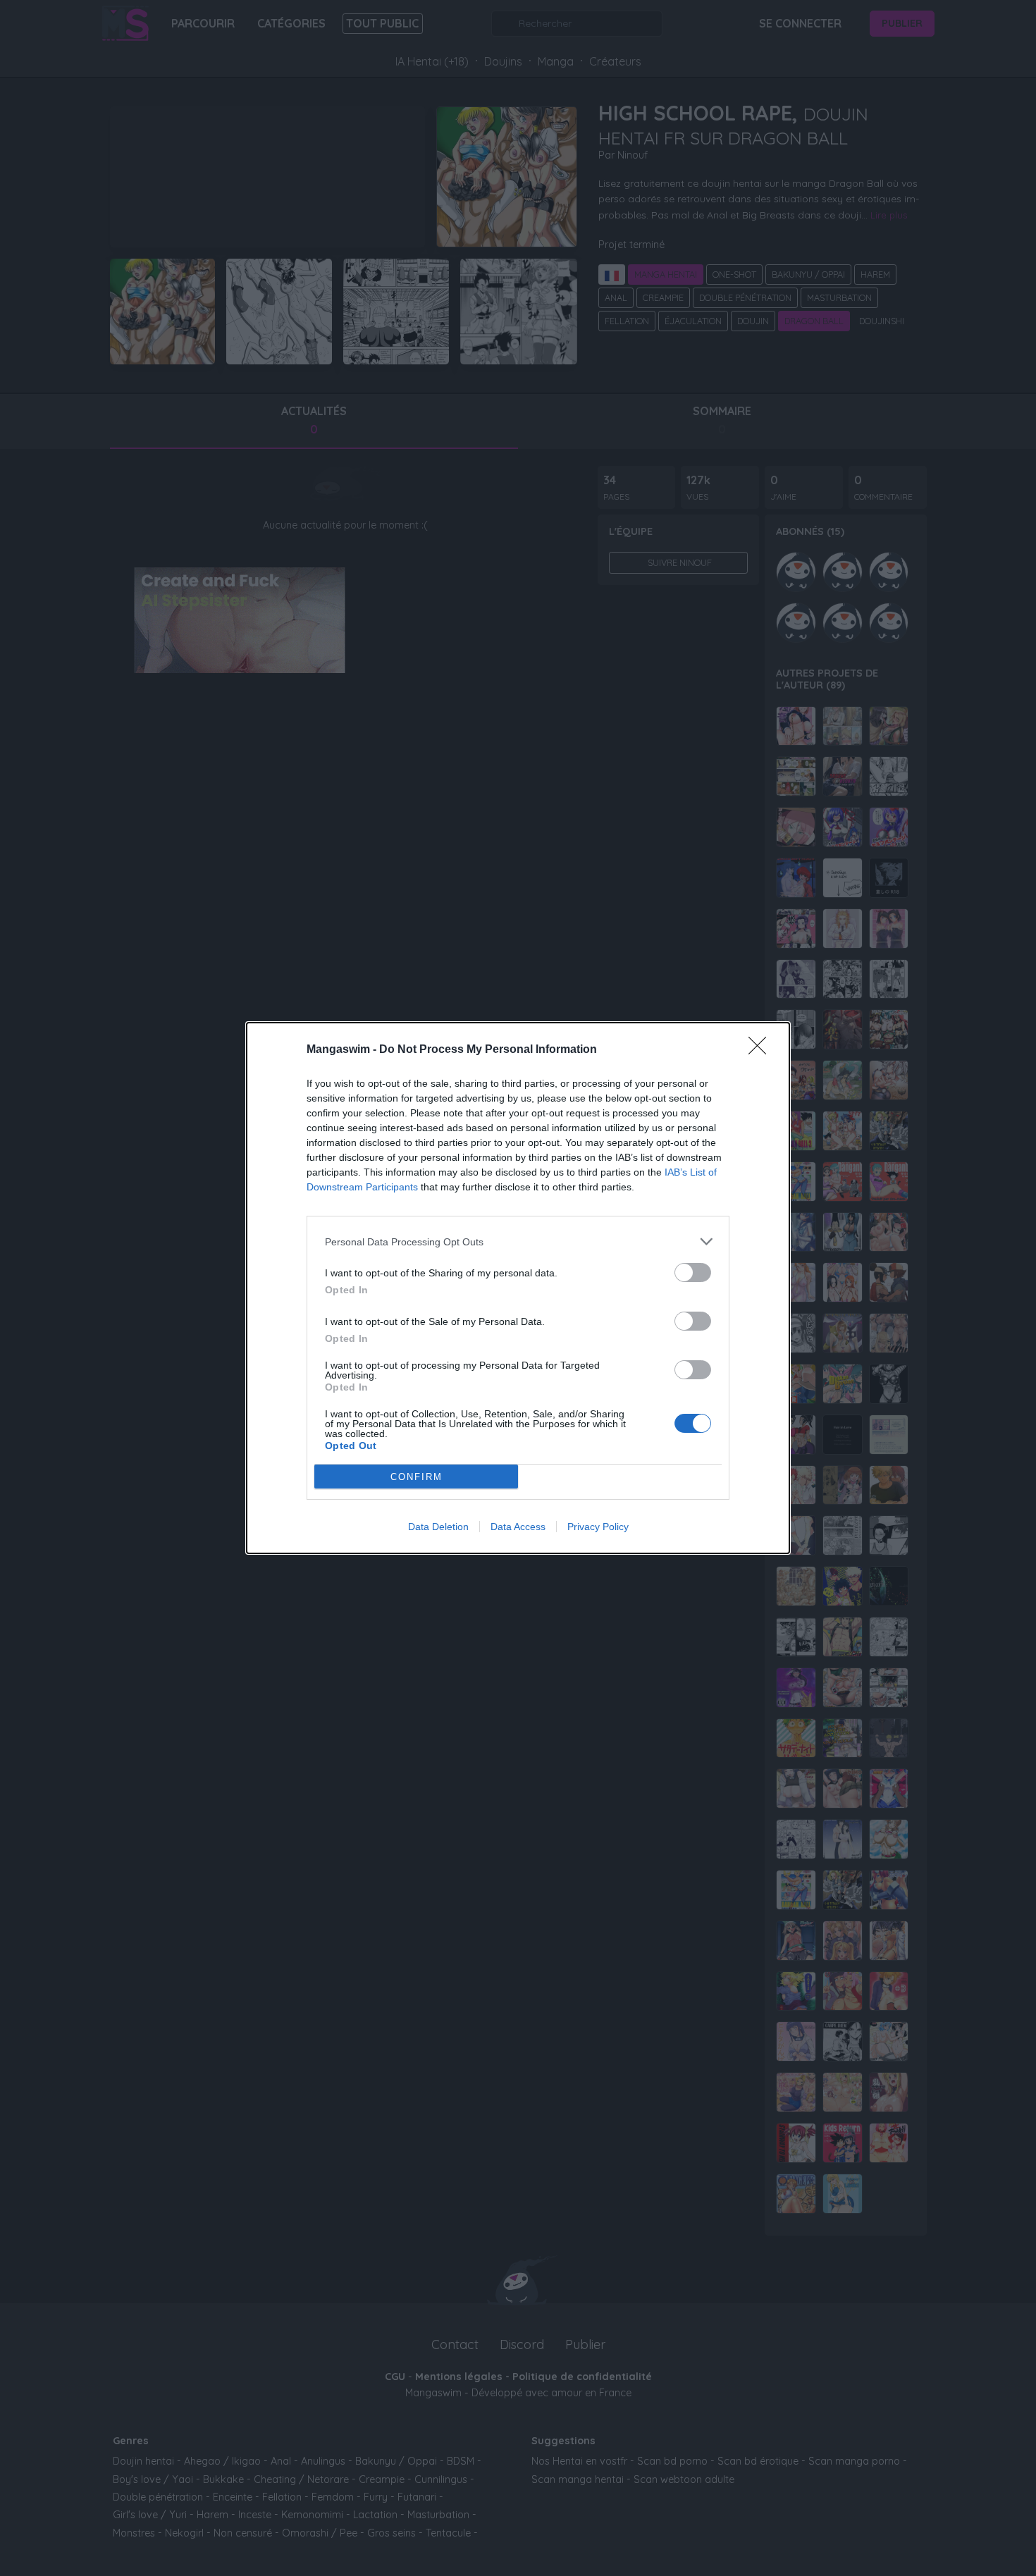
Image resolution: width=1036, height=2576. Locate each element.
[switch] (693, 1272)
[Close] (762, 1050)
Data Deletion (438, 1527)
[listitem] (518, 1241)
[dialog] (518, 1288)
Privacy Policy (598, 1527)
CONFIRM (417, 1477)
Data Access (518, 1527)
